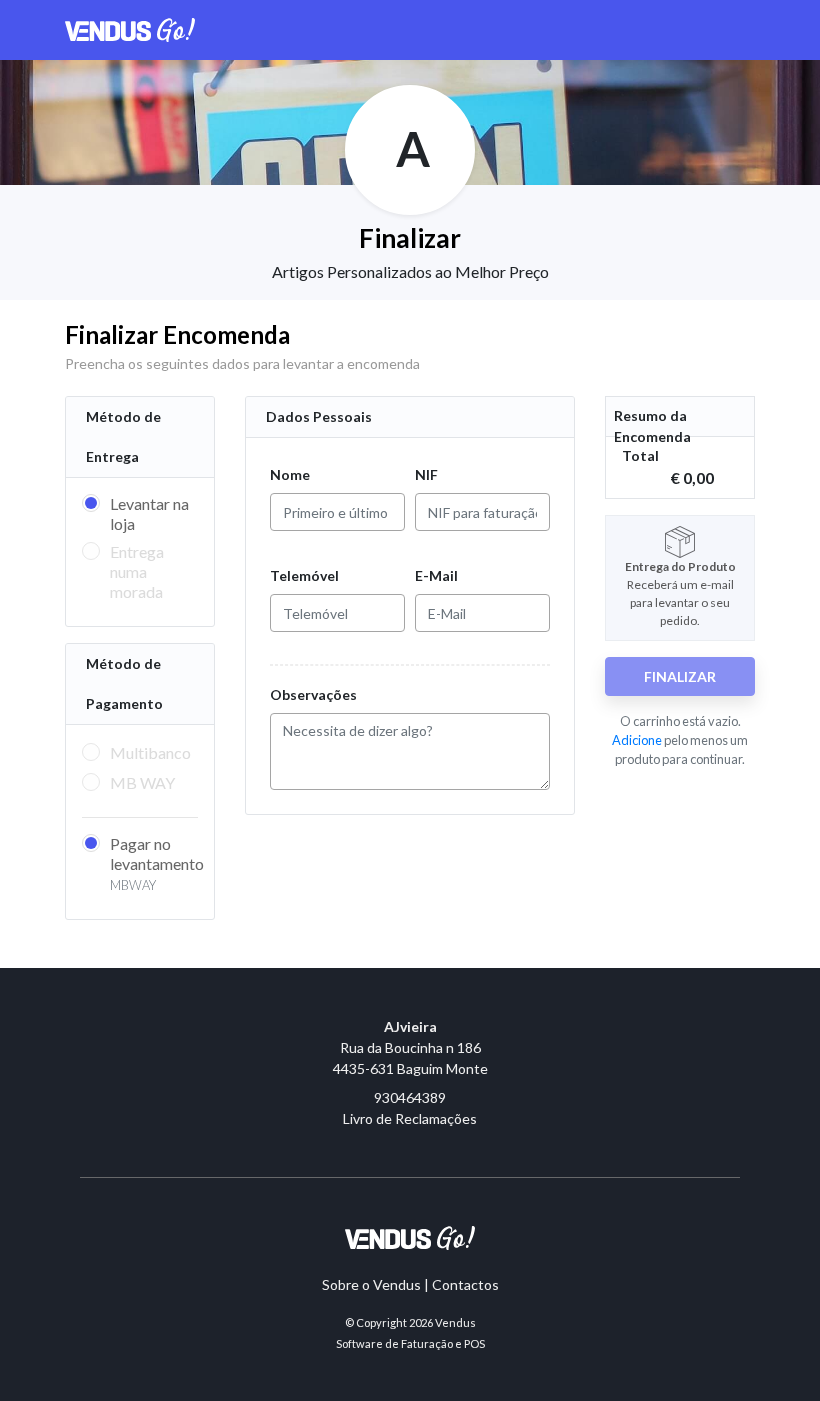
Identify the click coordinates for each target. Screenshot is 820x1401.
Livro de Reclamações (410, 1118)
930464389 (410, 1097)
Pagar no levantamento (157, 863)
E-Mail (436, 575)
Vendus (455, 1322)
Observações (313, 694)
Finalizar (680, 676)
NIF (426, 474)
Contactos (465, 1284)
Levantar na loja (149, 513)
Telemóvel (304, 575)
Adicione (637, 740)
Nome (290, 474)
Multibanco (150, 752)
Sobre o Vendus (371, 1284)
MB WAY (142, 782)
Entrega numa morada (137, 571)
